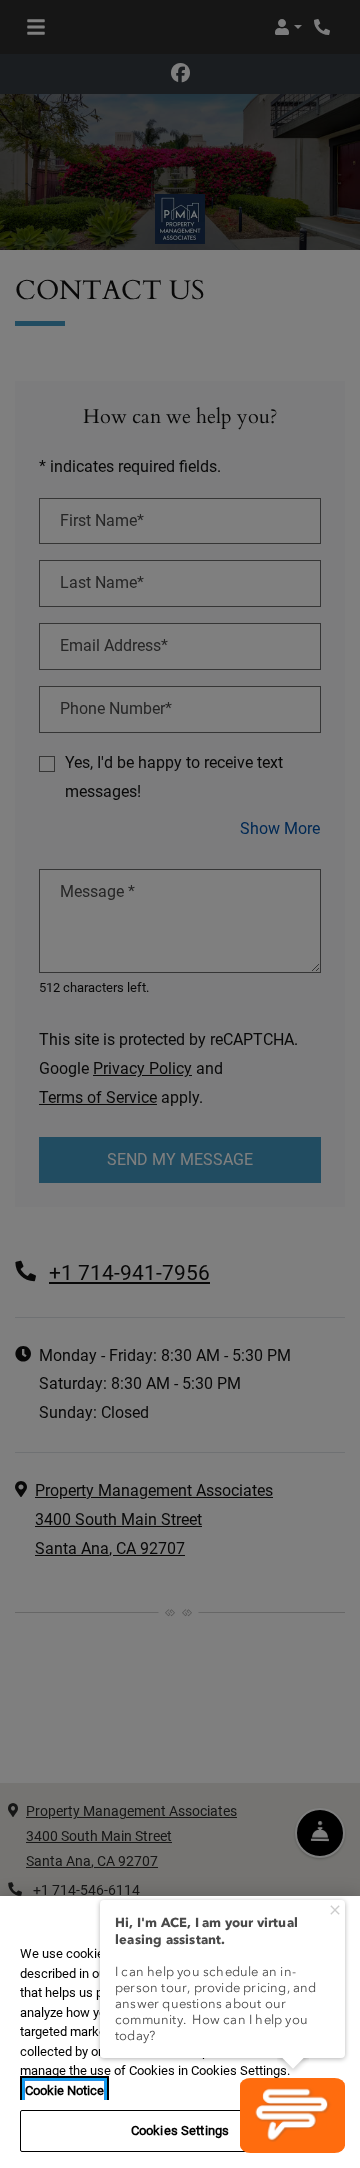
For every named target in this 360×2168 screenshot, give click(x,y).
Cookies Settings (180, 2130)
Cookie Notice (64, 2090)
